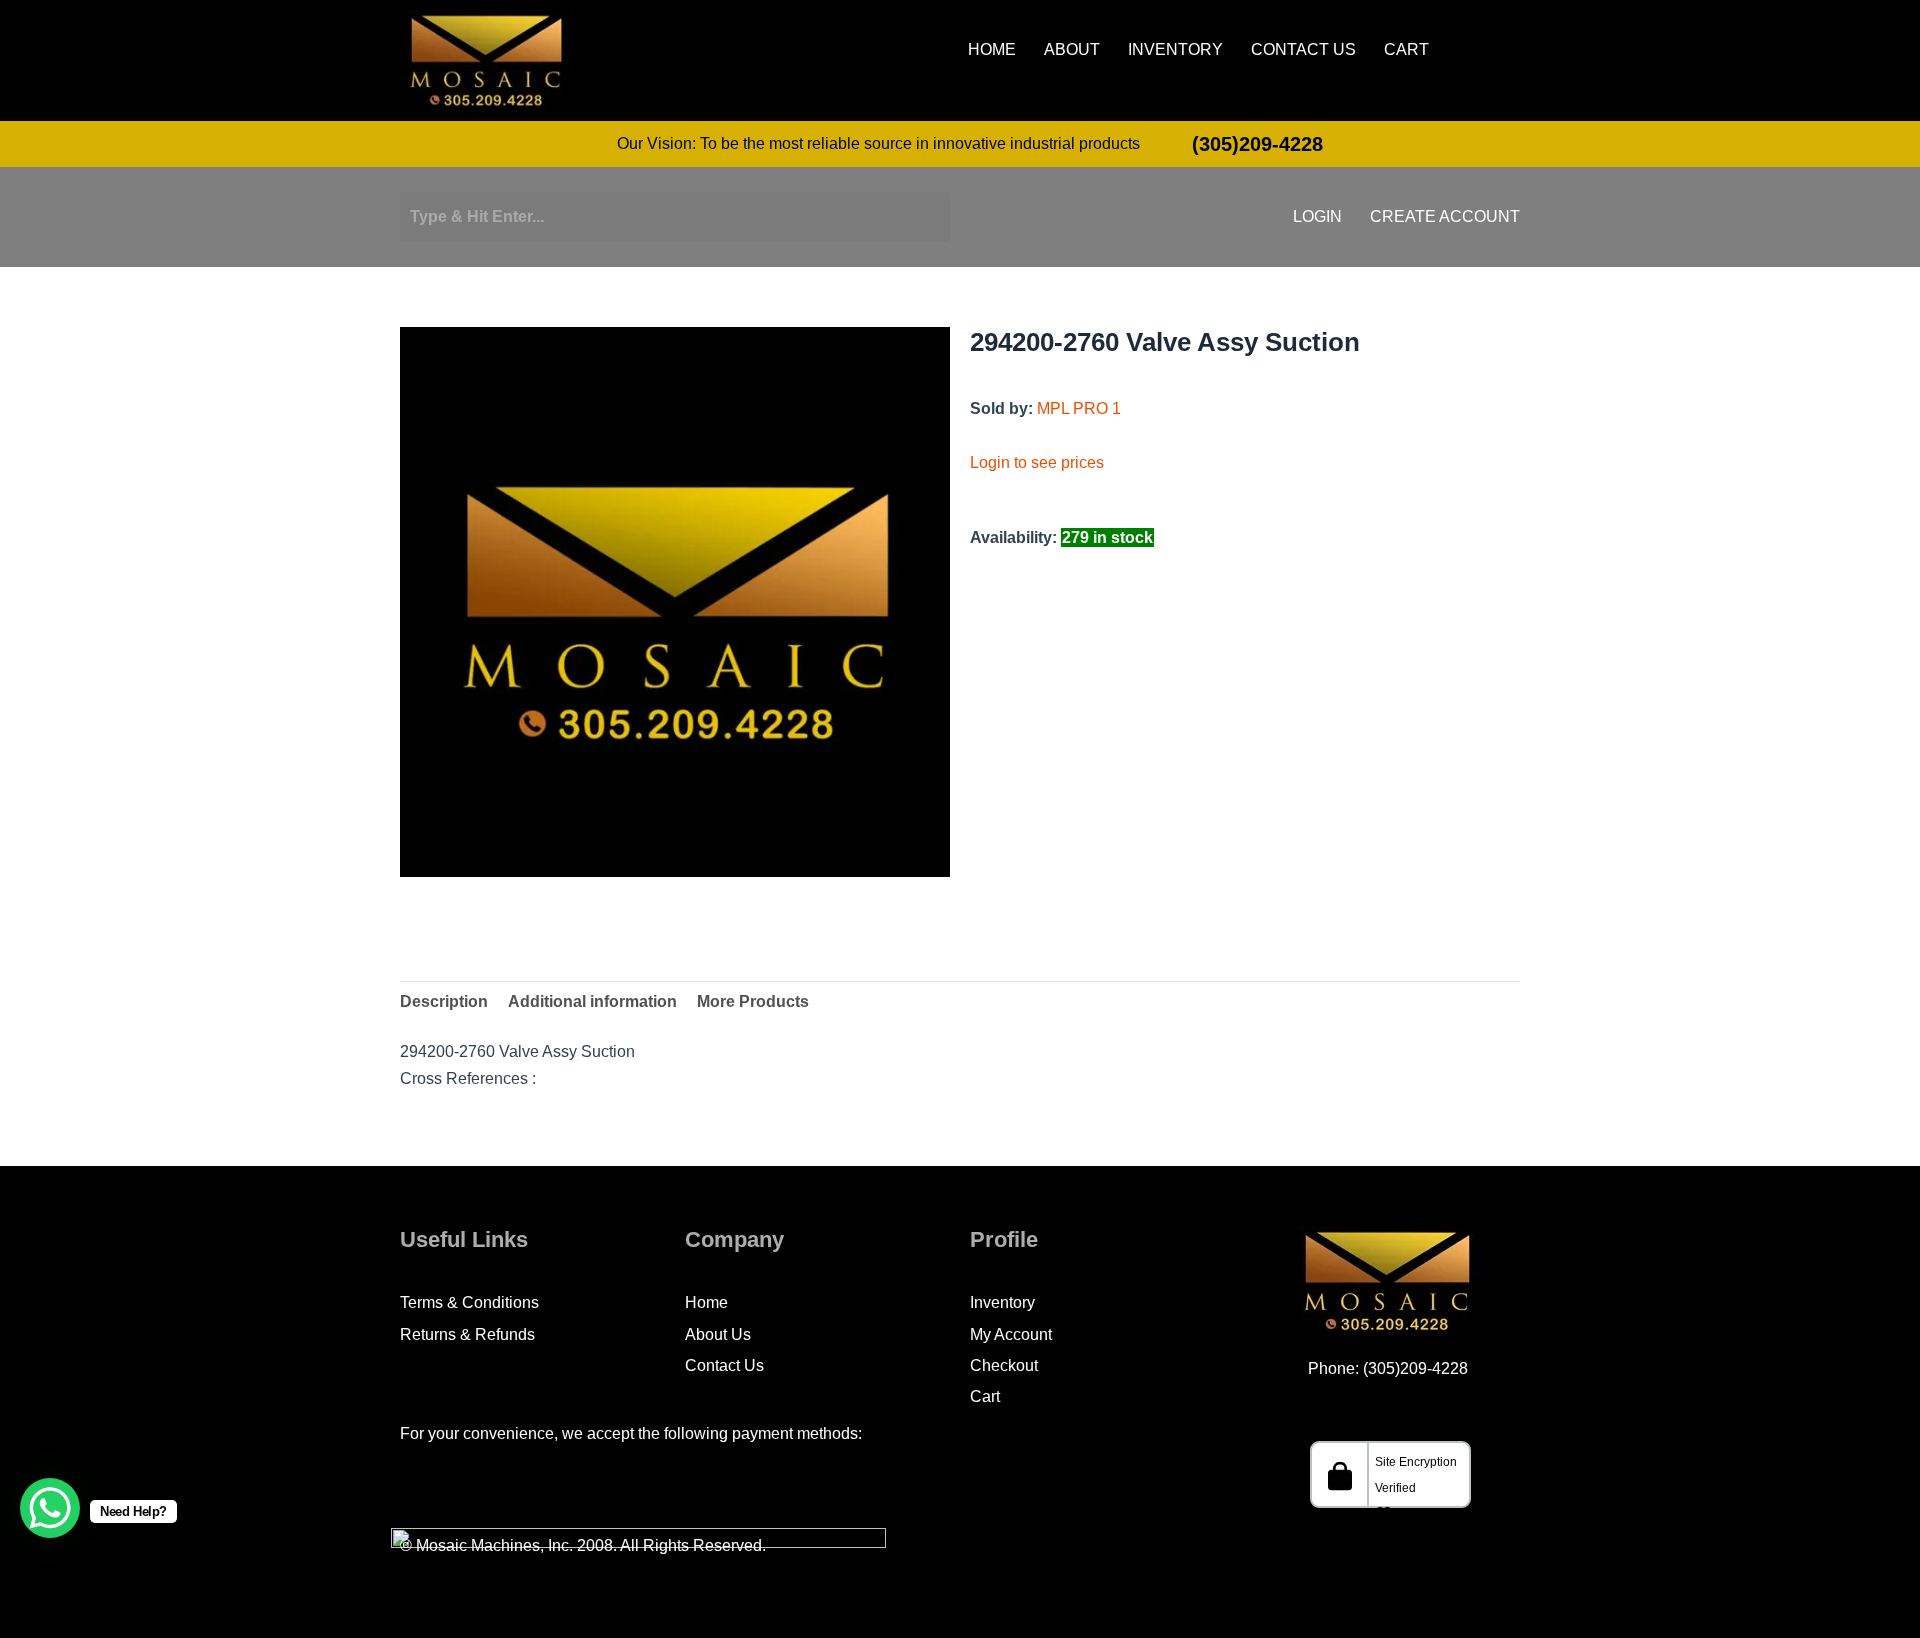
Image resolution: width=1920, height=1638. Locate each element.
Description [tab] (444, 1001)
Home (992, 50)
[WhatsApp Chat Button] (50, 1508)
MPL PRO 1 (1079, 408)
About (1072, 50)
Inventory (1175, 50)
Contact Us (1303, 50)
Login (1317, 217)
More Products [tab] (753, 1001)
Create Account (1445, 217)
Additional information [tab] (592, 1001)
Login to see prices (1037, 462)
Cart (1406, 50)
